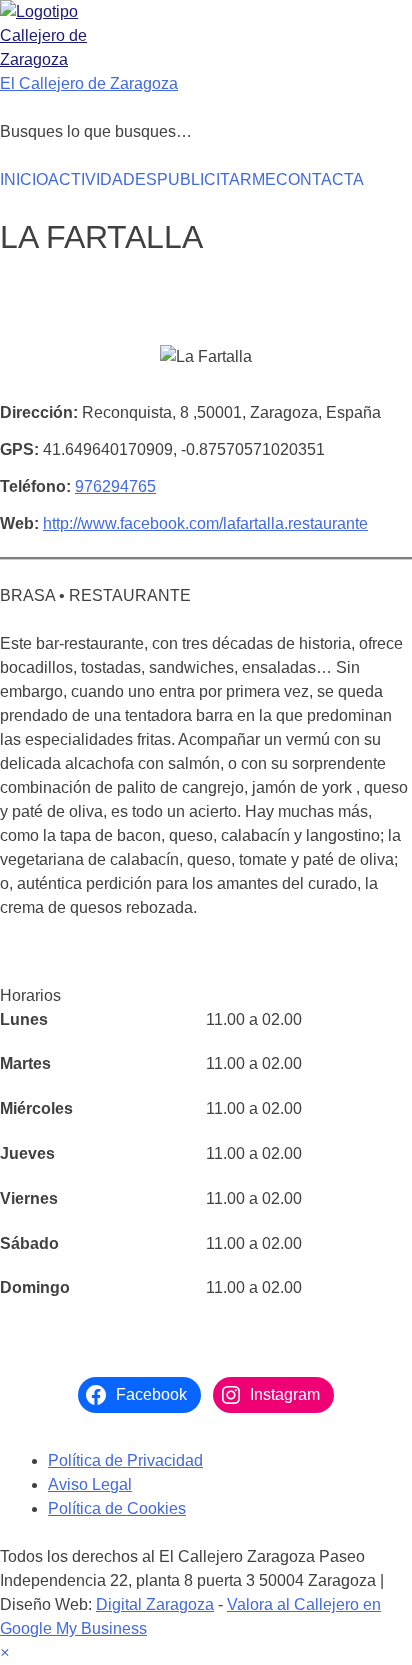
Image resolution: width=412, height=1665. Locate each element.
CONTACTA (320, 179)
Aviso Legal (90, 1484)
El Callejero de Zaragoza (89, 83)
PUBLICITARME (216, 179)
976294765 (115, 486)
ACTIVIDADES (102, 179)
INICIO (24, 179)
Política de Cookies (117, 1508)
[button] (4, 1652)
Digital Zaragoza (155, 1604)
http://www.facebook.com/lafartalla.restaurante (205, 523)
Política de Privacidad (125, 1460)
